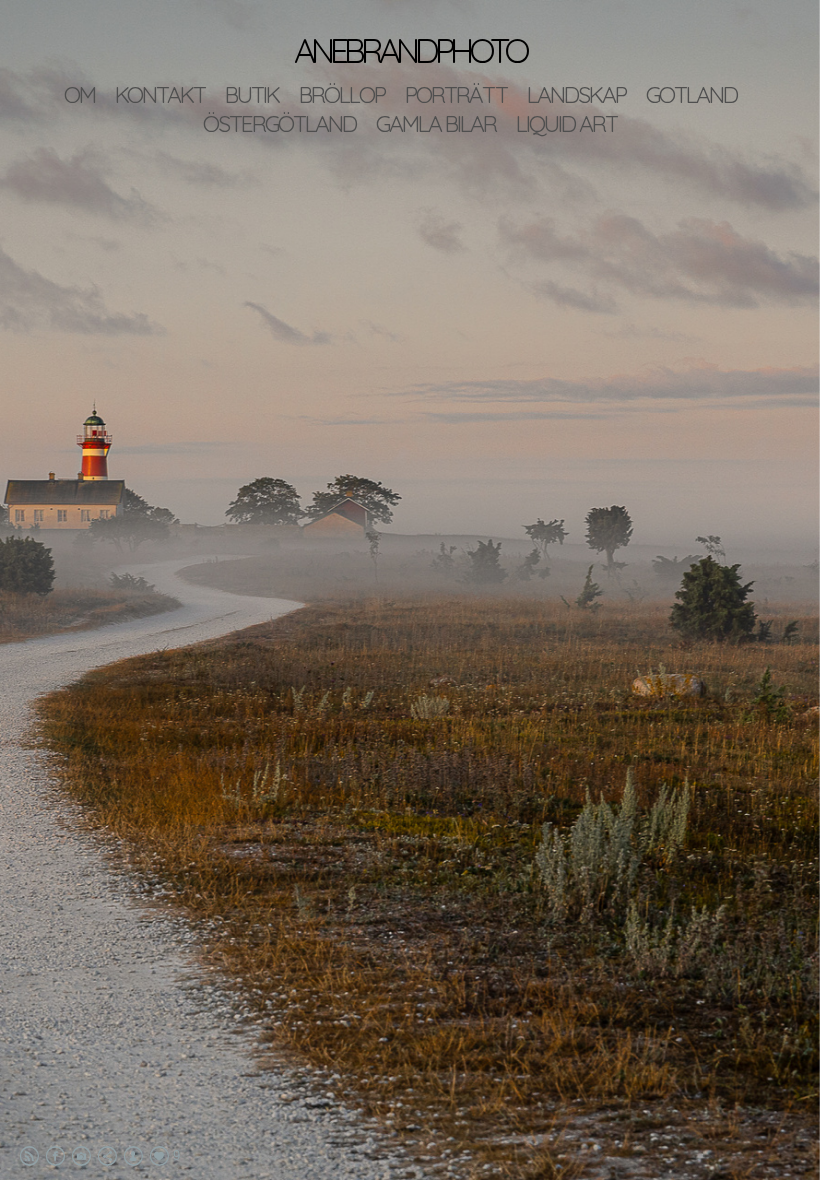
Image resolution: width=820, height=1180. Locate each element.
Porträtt (456, 94)
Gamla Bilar (436, 123)
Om (79, 94)
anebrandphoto (410, 50)
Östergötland (279, 123)
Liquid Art (566, 123)
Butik (252, 94)
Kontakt (160, 94)
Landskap (576, 94)
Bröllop (342, 94)
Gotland (691, 94)
